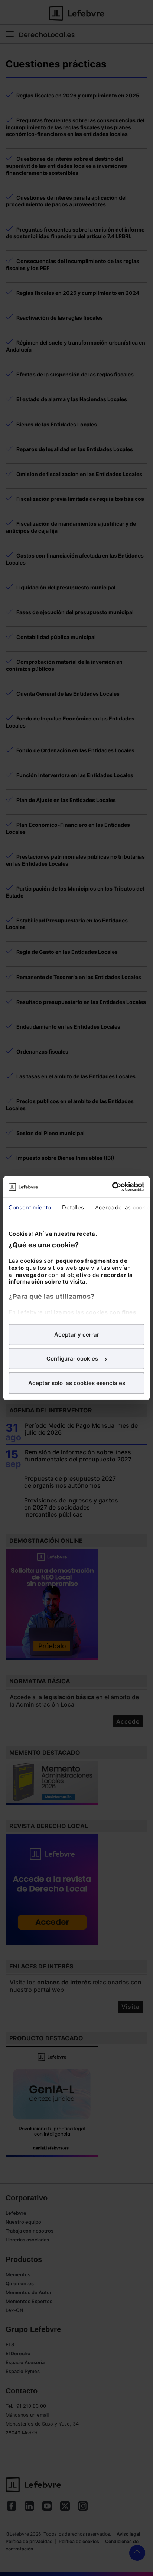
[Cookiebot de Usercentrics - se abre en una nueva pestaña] (112, 1187)
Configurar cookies (72, 1359)
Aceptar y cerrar (77, 1334)
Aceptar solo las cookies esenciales (77, 1383)
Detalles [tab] (73, 1207)
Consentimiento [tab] (30, 1207)
